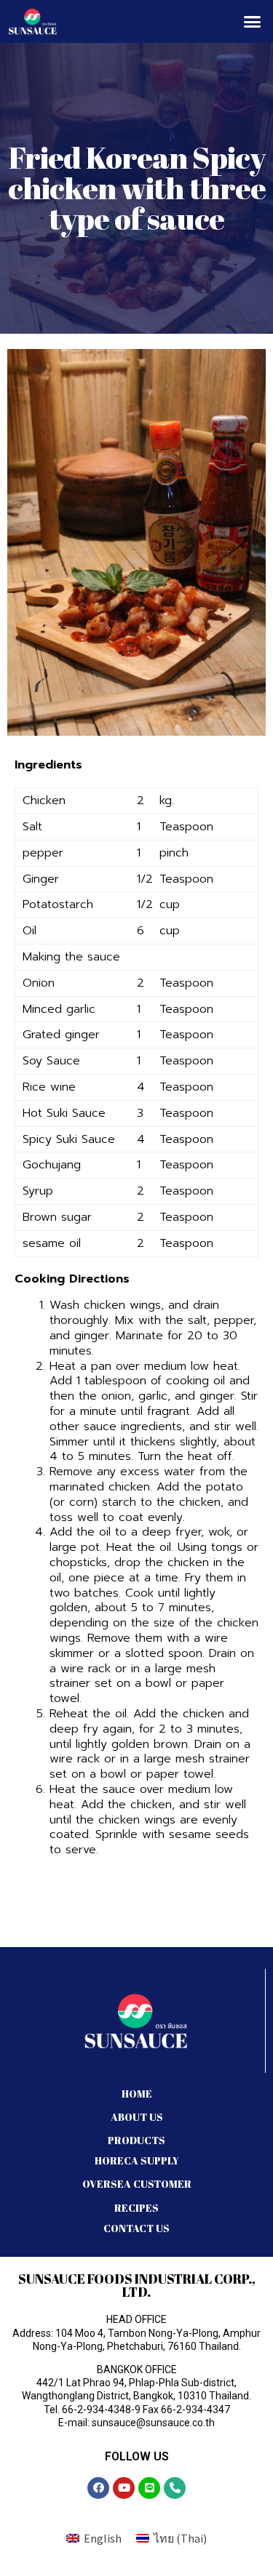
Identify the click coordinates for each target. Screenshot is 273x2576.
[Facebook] (98, 2488)
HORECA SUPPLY (137, 2160)
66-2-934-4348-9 (101, 2410)
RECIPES (136, 2208)
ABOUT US (137, 2117)
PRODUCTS (136, 2140)
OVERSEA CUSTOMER (137, 2184)
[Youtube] (124, 2488)
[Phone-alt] (175, 2488)
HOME (137, 2094)
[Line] (149, 2488)
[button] (253, 22)
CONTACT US (136, 2228)
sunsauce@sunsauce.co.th (153, 2423)
